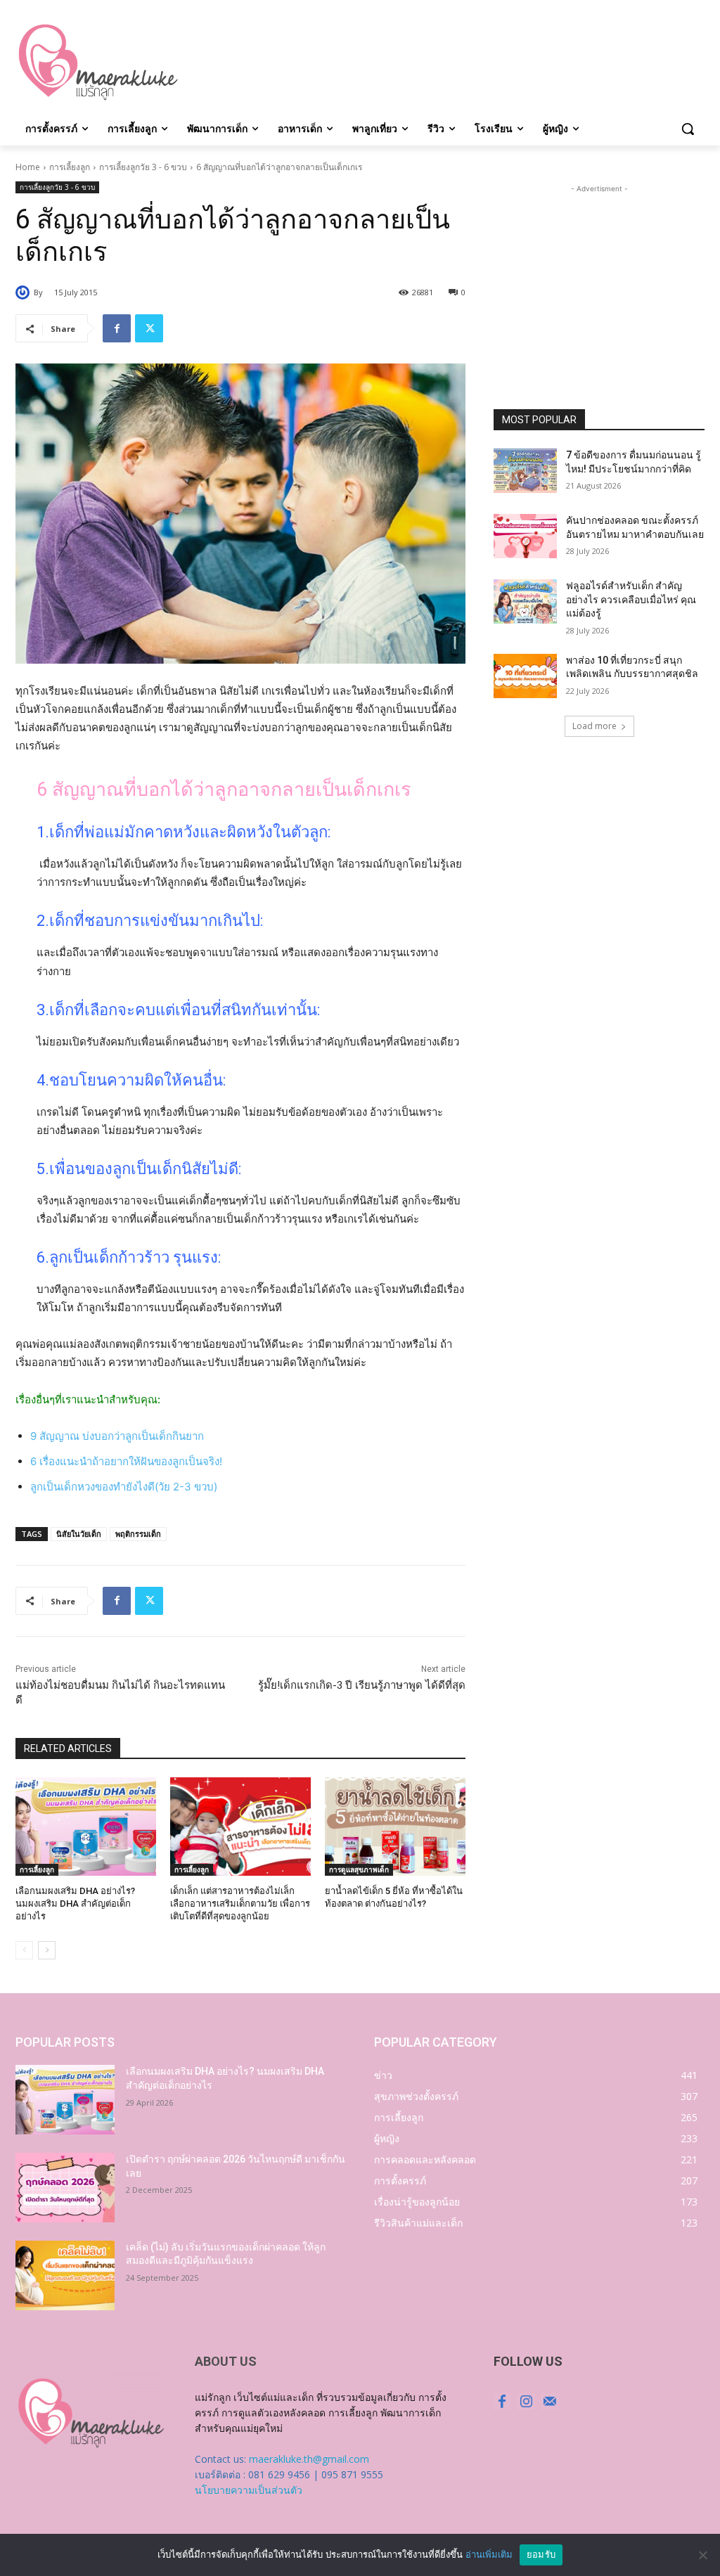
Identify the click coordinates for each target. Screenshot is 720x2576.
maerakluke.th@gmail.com (309, 2459)
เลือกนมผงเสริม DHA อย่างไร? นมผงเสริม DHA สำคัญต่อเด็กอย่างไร (75, 1904)
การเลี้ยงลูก (70, 167)
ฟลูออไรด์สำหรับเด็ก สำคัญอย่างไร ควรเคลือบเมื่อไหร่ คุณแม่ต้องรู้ (631, 599)
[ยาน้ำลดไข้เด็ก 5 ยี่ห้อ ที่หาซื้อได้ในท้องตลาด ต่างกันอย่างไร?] (395, 1827)
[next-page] (47, 1950)
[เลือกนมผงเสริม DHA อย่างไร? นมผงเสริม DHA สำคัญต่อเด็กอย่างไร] (86, 1827)
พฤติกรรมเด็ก (138, 1534)
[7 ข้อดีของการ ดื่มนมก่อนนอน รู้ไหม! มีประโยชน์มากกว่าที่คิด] (525, 471)
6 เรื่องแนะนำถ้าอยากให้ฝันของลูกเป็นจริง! (126, 1461)
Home (28, 167)
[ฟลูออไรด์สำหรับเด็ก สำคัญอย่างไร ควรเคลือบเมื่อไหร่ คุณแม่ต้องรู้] (525, 601)
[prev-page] (24, 1950)
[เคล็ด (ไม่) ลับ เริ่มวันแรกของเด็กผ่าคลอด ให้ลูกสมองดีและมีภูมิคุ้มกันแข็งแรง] (65, 2275)
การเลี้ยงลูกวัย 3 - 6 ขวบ (143, 167)
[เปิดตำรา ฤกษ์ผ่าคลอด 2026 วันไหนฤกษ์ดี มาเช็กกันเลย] (65, 2188)
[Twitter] (149, 328)
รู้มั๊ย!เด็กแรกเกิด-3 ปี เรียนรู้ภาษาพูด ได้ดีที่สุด (362, 1685)
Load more (594, 726)
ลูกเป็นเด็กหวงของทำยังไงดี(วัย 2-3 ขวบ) (124, 1487)
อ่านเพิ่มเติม (489, 2554)
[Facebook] (117, 328)
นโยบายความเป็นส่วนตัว (249, 2490)
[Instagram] (526, 2402)
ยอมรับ (541, 2554)
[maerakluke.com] (98, 63)
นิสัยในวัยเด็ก (79, 1534)
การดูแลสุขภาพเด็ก (359, 1869)
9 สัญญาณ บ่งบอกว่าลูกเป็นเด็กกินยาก (117, 1436)
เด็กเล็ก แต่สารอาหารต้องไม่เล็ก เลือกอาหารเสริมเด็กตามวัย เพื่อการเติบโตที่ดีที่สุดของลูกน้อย (240, 1904)
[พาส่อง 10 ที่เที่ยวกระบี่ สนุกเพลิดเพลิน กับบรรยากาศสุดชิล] (525, 676)
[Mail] (550, 2402)
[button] (688, 129)
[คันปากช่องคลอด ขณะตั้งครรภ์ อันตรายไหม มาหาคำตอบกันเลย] (525, 536)
